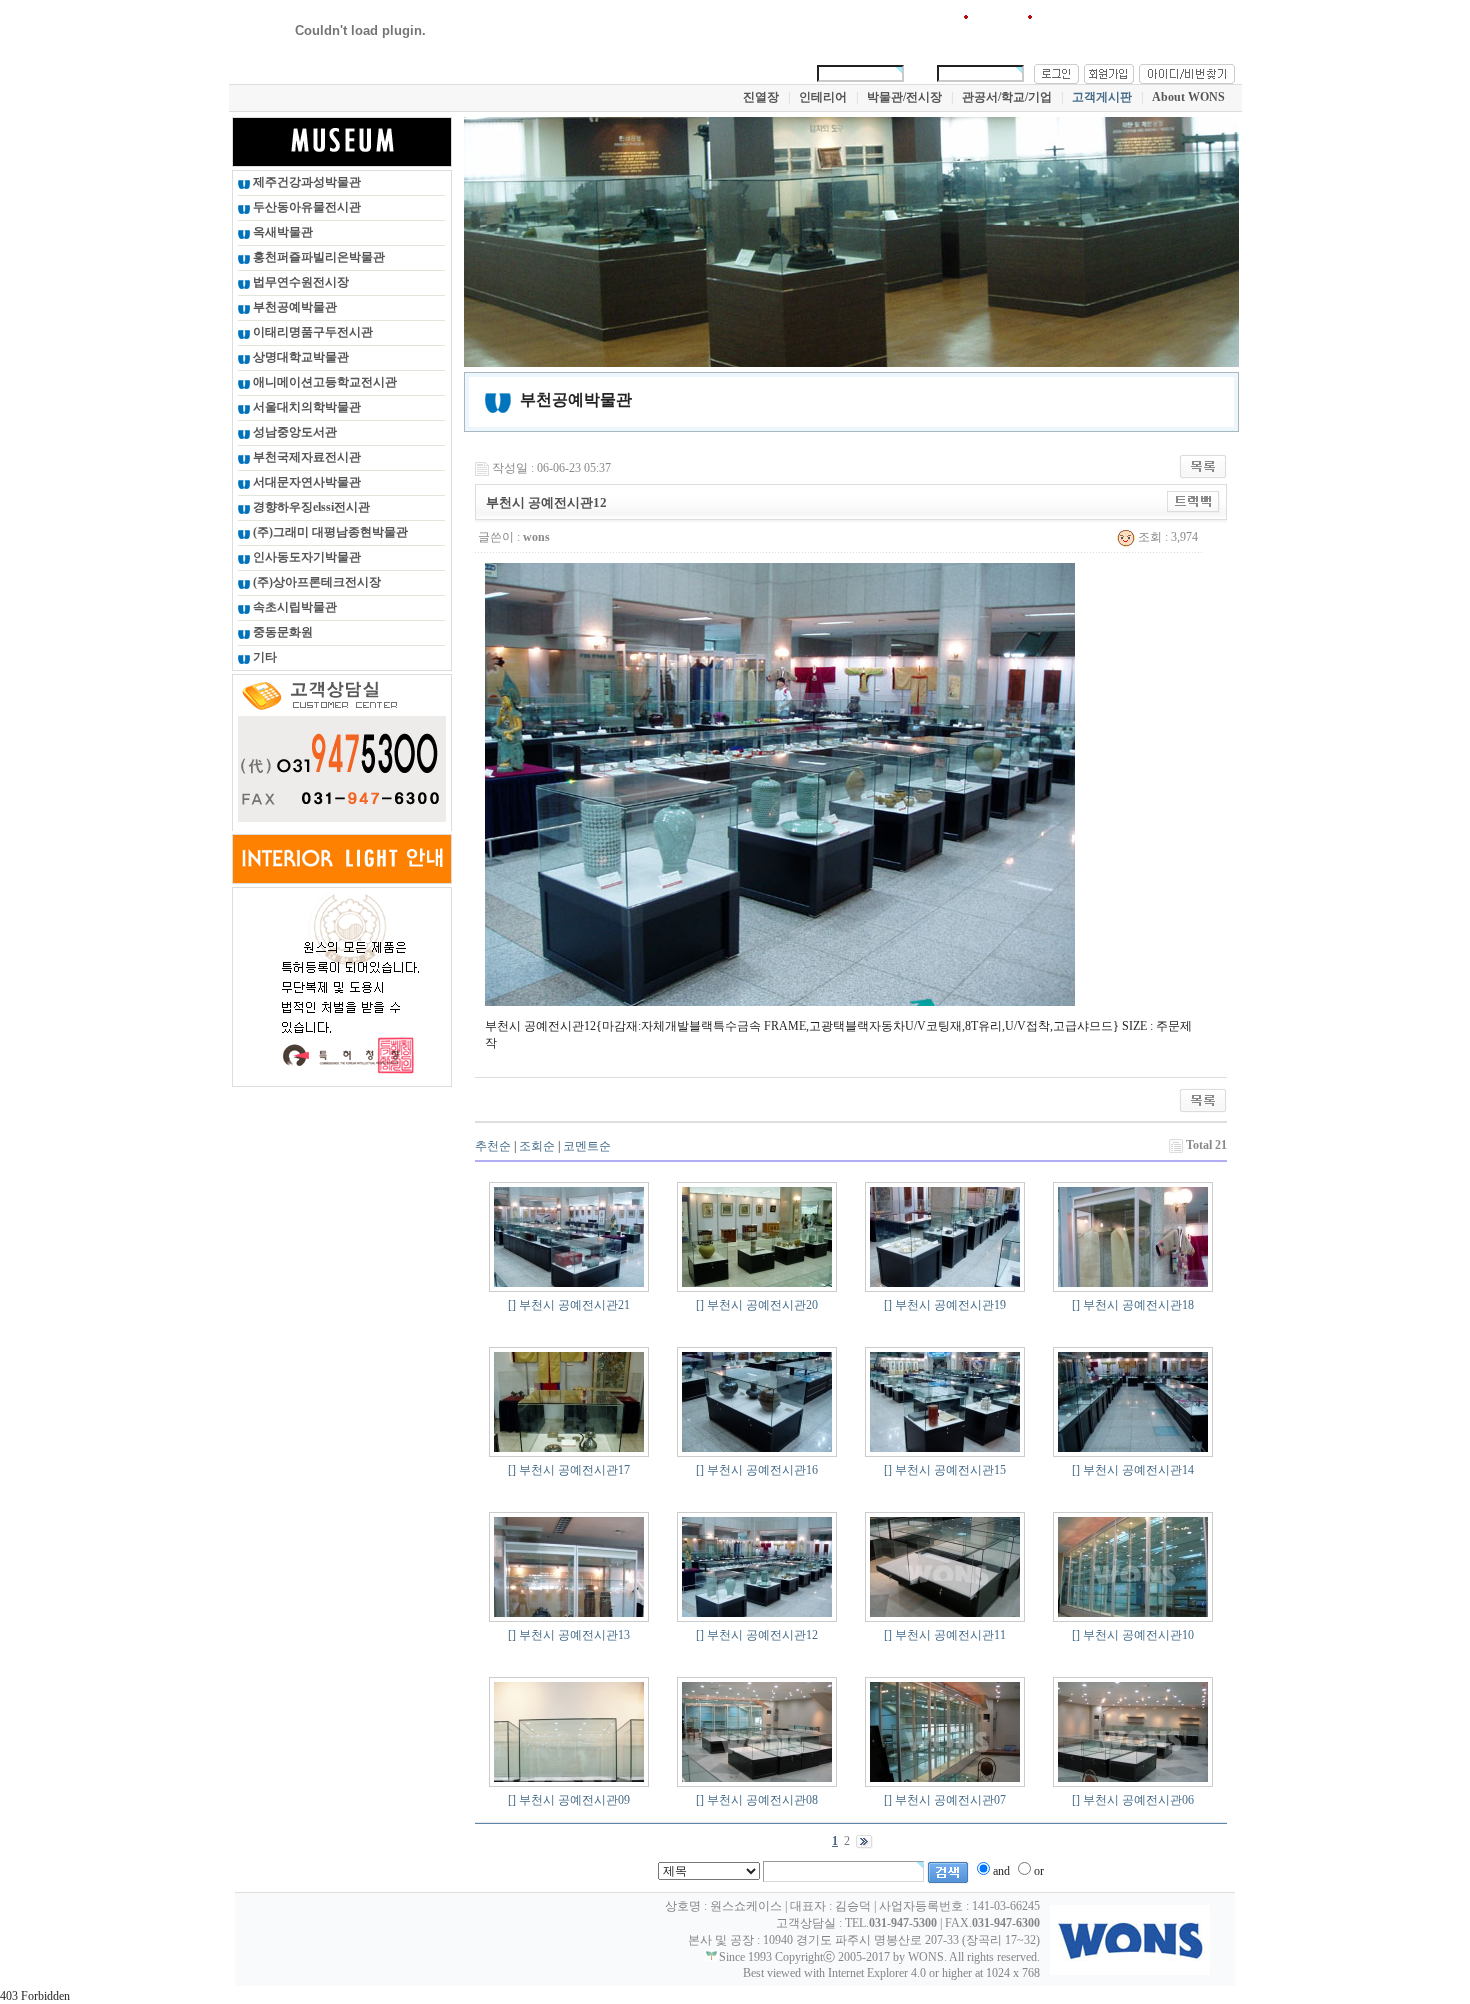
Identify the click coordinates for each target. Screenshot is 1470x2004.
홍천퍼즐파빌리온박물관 (317, 257)
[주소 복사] (1193, 501)
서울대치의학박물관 (305, 407)
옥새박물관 (281, 232)
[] (512, 1305)
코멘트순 (587, 1146)
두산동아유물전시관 (305, 207)
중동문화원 (281, 632)
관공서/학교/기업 (1007, 97)
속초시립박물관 (293, 607)
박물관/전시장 (904, 97)
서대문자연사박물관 (305, 482)
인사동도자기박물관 (305, 557)
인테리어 (823, 97)
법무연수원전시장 (299, 282)
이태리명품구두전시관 (311, 332)
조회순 (537, 1146)
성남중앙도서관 (293, 432)
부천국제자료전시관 (305, 457)
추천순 (493, 1146)
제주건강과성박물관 (305, 182)
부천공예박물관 (293, 307)
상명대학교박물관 (299, 357)
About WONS (1188, 97)
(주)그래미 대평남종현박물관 (329, 532)
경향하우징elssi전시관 (310, 507)
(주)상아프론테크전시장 (315, 582)
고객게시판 (1102, 97)
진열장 (761, 97)
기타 (263, 657)
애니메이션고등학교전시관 (323, 382)
